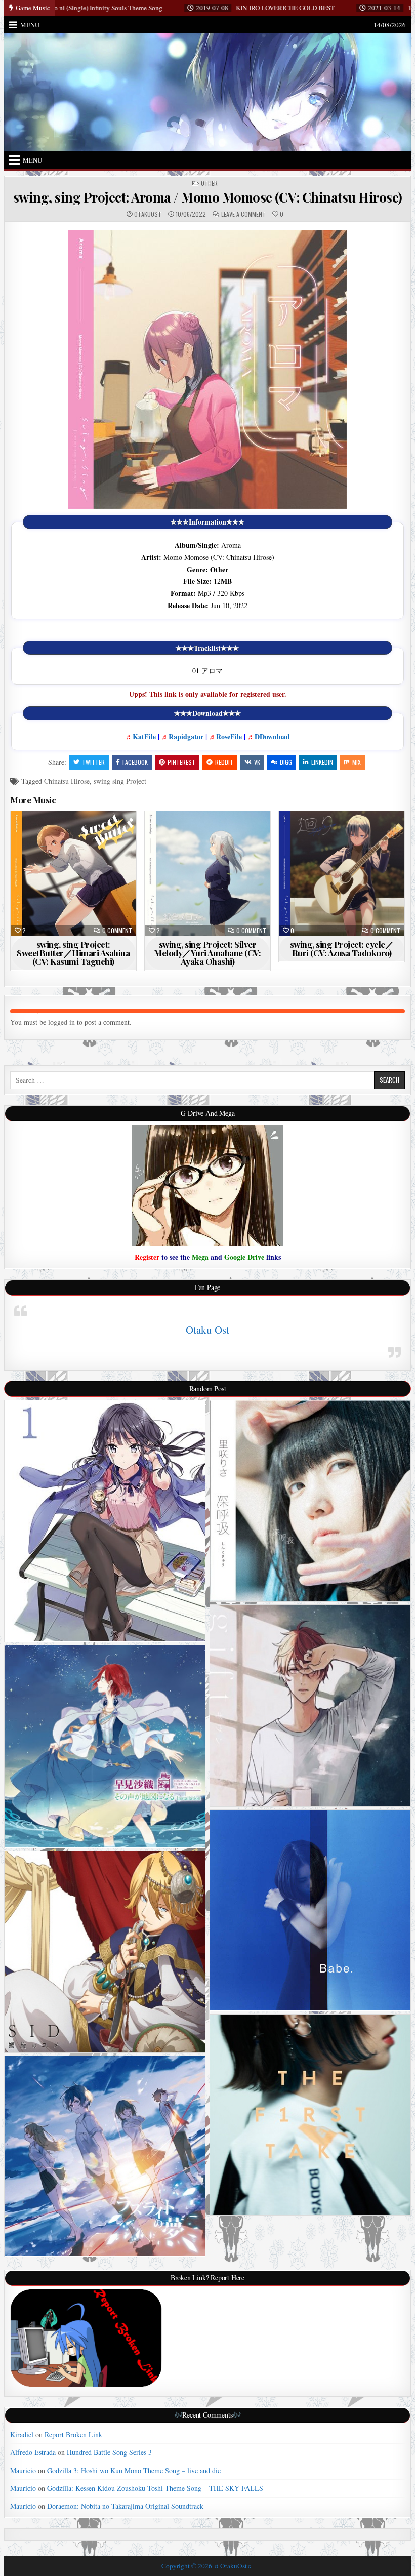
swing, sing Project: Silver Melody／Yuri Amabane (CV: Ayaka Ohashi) (207, 953)
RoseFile (229, 736)
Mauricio (23, 2470)
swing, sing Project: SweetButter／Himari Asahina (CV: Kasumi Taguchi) (73, 953)
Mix (357, 762)
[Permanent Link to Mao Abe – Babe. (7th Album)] (310, 1910)
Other (209, 183)
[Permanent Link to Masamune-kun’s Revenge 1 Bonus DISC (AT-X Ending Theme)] (105, 1521)
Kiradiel (22, 2434)
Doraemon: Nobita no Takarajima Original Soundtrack (125, 2506)
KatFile (144, 736)
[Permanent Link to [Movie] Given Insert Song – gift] (310, 1705)
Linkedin (322, 762)
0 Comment (117, 931)
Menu (30, 25)
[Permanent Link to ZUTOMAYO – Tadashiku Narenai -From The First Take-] (310, 2115)
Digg (286, 762)
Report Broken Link (73, 2434)
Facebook (135, 762)
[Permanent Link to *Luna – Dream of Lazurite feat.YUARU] (105, 2156)
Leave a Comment (243, 214)
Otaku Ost (207, 1330)
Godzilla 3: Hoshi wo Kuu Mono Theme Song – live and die (134, 2470)
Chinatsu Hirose (67, 781)
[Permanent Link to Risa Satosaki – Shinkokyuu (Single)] (310, 1501)
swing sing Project (120, 781)
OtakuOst (148, 214)
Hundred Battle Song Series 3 (109, 2452)
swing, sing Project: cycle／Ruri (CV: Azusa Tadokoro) (342, 949)
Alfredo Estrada (33, 2452)
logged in (61, 1022)
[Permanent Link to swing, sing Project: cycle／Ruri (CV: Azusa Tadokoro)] (341, 874)
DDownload (272, 736)
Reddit (224, 762)
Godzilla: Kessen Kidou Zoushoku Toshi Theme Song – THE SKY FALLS (155, 2488)
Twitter (93, 762)
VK (257, 762)
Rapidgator (186, 736)
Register (147, 1257)
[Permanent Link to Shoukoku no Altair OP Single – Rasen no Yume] (105, 1952)
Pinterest (181, 762)
